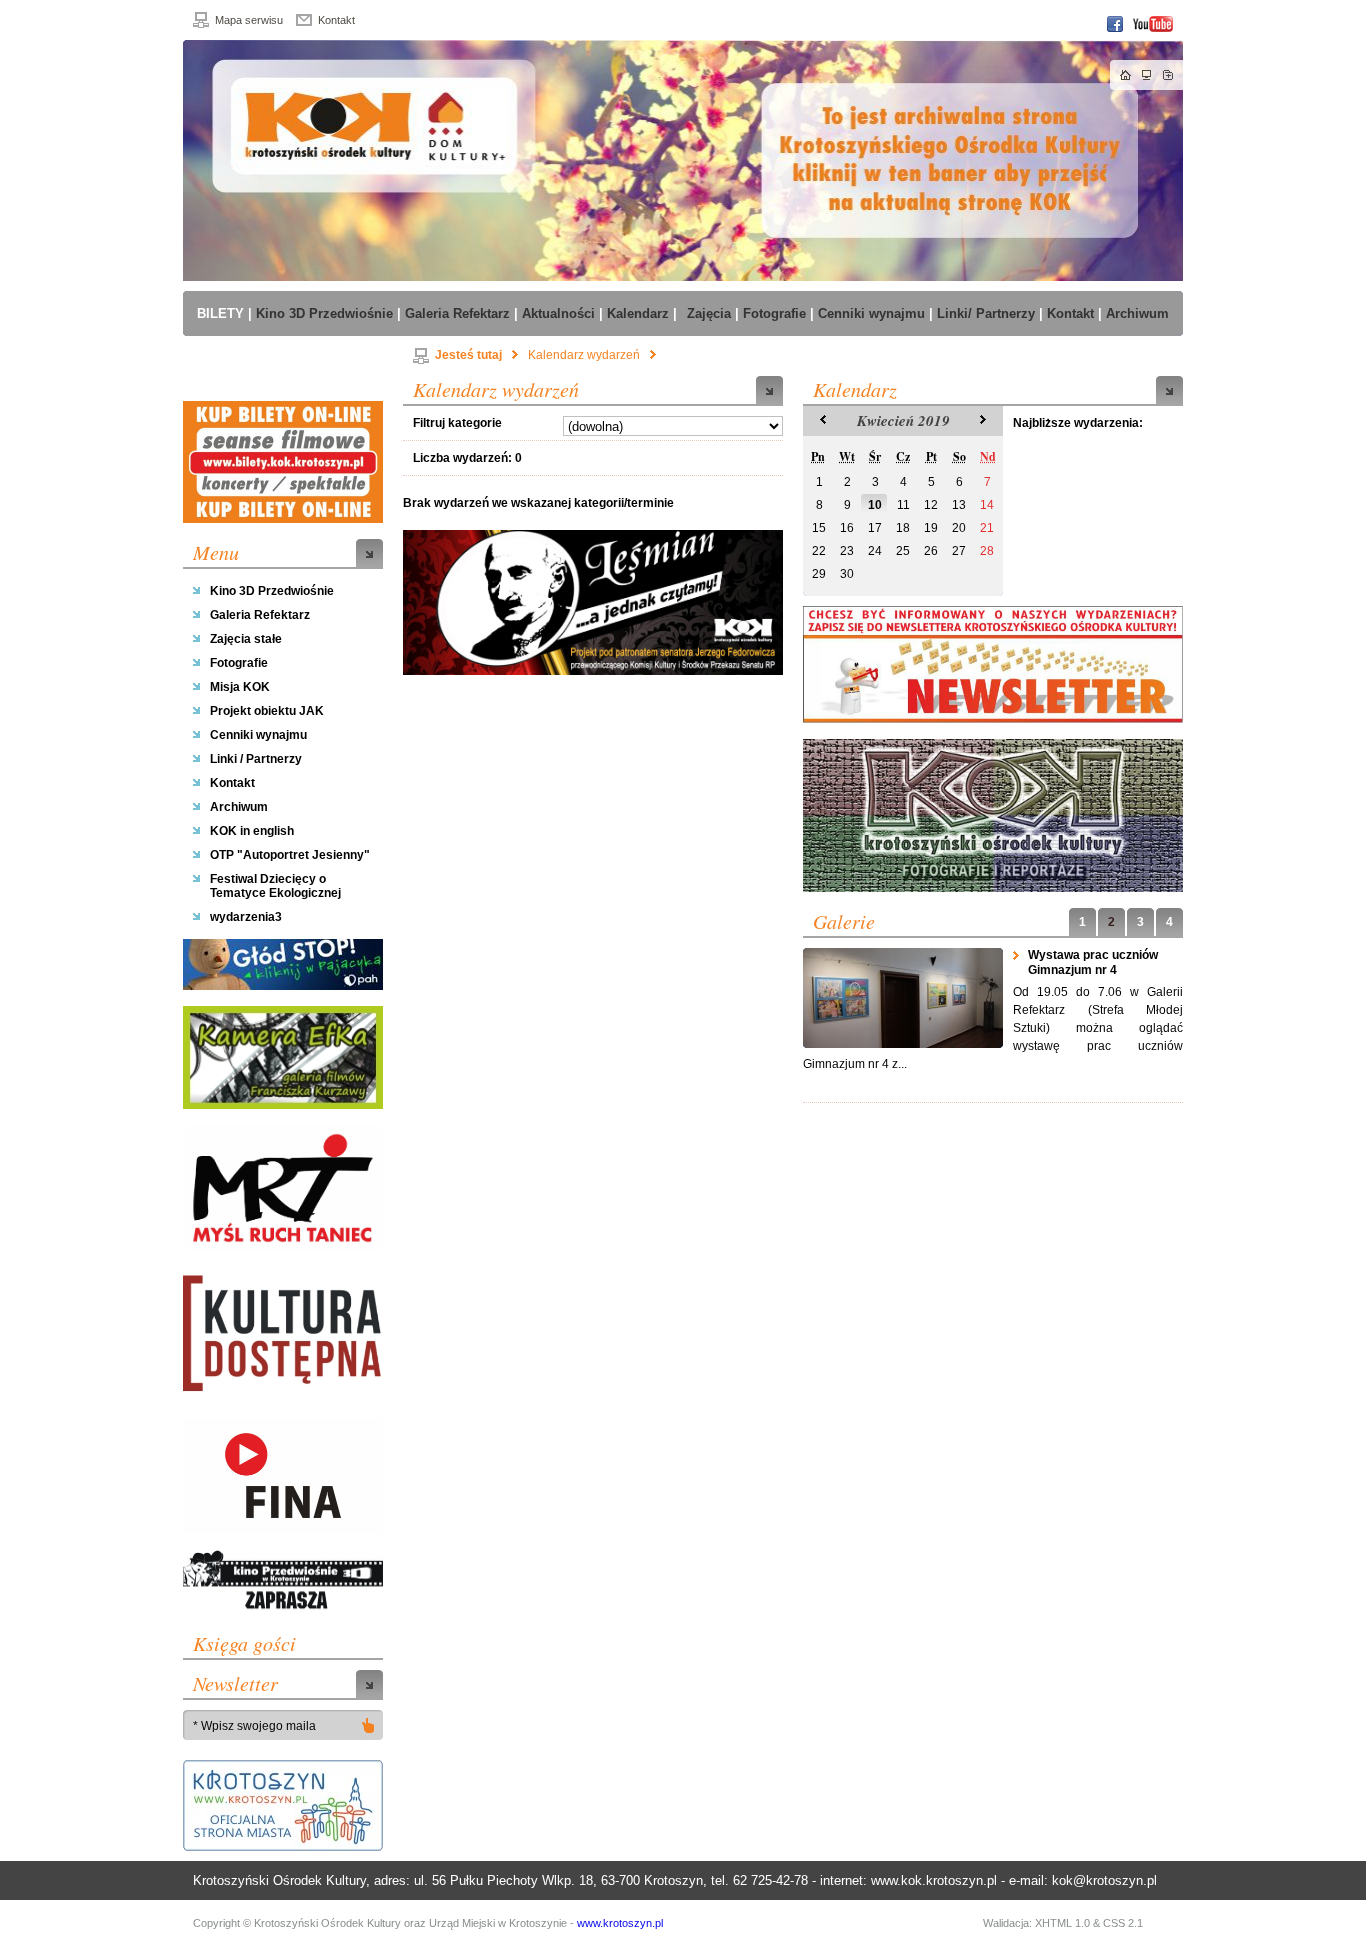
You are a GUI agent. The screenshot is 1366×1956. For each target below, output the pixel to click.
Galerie (844, 921)
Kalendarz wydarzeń (584, 355)
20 (959, 528)
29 (819, 574)
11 (903, 505)
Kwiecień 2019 (903, 420)
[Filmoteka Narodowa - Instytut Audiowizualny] (283, 1476)
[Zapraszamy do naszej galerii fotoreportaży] (993, 815)
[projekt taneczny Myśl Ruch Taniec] (283, 1188)
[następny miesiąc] (985, 421)
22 (819, 551)
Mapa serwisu (249, 20)
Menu (216, 552)
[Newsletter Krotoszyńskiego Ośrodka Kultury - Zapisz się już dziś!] (993, 664)
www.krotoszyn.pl (620, 1923)
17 (875, 528)
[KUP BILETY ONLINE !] (283, 462)
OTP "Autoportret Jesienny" (290, 855)
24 (875, 551)
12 (931, 505)
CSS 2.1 (1123, 1923)
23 (847, 551)
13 (959, 505)
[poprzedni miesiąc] (815, 421)
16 (847, 528)
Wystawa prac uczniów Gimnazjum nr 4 (1093, 962)
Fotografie (239, 663)
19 (931, 528)
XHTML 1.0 (1062, 1923)
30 (847, 574)
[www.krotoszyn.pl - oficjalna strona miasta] (283, 1805)
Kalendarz (855, 389)
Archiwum (239, 807)
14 (987, 505)
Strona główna (1126, 75)
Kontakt (336, 20)
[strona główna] (683, 160)
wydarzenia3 (246, 917)
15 (819, 528)
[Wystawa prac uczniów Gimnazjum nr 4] (903, 998)
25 (903, 551)
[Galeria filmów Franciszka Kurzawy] (283, 1057)
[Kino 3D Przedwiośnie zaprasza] (283, 1582)
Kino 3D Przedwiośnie (272, 591)
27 (959, 551)
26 (931, 551)
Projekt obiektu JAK (267, 711)
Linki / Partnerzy (256, 759)
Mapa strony (1147, 75)
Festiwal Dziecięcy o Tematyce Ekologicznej (275, 886)
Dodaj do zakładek (1168, 75)
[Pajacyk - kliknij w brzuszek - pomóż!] (283, 964)
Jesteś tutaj (468, 355)
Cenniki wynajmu (258, 735)
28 (987, 551)
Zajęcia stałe (246, 639)
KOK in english (252, 831)
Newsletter (235, 1683)
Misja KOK (240, 687)
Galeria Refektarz (260, 615)
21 (987, 528)
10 (875, 505)
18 (903, 528)
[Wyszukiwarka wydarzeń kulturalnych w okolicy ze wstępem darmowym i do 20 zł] (283, 1335)
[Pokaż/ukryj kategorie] (368, 1725)
